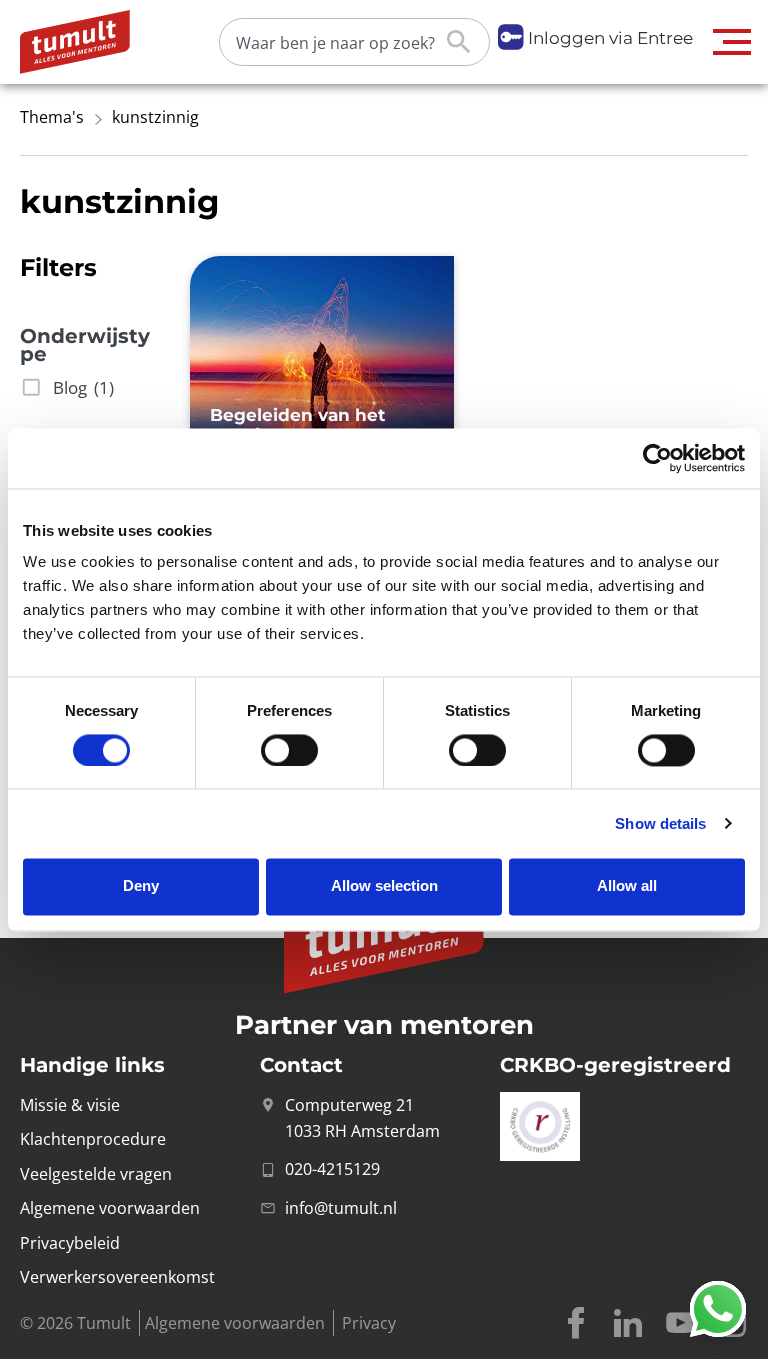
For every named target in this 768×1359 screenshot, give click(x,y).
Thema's (52, 117)
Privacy (369, 1323)
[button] (732, 42)
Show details (660, 823)
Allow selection (384, 886)
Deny (141, 886)
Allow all (627, 886)
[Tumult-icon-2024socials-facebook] (576, 1323)
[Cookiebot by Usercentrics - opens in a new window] (657, 458)
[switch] (289, 750)
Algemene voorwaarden (235, 1323)
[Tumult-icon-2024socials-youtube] (680, 1323)
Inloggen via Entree (610, 38)
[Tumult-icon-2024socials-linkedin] (628, 1323)
